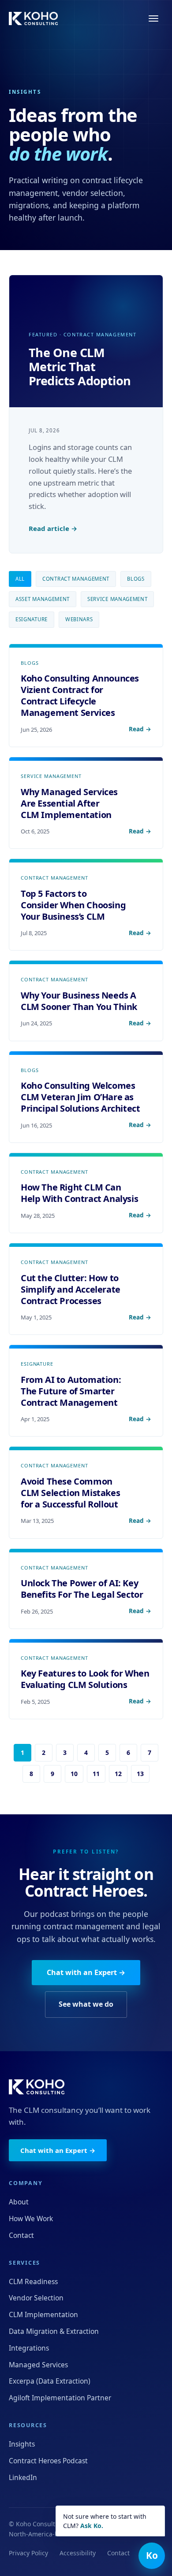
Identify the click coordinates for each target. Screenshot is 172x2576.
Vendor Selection (36, 2298)
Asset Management (43, 599)
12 (118, 1774)
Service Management (117, 599)
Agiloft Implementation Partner (60, 2398)
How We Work (31, 2219)
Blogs (136, 579)
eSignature (32, 619)
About (19, 2202)
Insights (22, 2444)
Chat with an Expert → (86, 1972)
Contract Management (76, 579)
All (20, 579)
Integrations (29, 2348)
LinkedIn (23, 2477)
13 (140, 1774)
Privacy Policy (28, 2553)
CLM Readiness (33, 2281)
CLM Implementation (43, 2314)
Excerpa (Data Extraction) (50, 2381)
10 (74, 1774)
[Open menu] (153, 18)
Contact (21, 2235)
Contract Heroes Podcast (48, 2461)
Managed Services (38, 2365)
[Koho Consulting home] (33, 18)
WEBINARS (79, 619)
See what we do (86, 2004)
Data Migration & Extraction (54, 2331)
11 (96, 1774)
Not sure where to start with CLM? (105, 2521)
